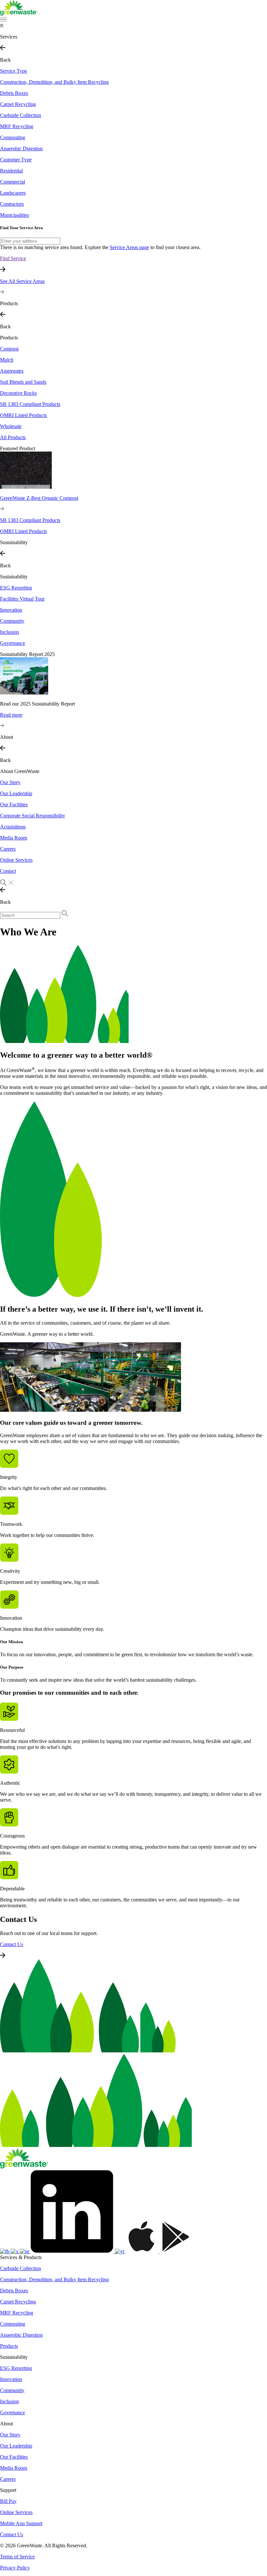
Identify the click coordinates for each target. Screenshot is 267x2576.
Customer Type (16, 160)
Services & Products (21, 2257)
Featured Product (18, 448)
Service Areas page (129, 247)
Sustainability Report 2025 (27, 654)
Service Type (14, 71)
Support (8, 2490)
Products (9, 338)
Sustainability (14, 577)
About (7, 2424)
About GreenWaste (20, 771)
